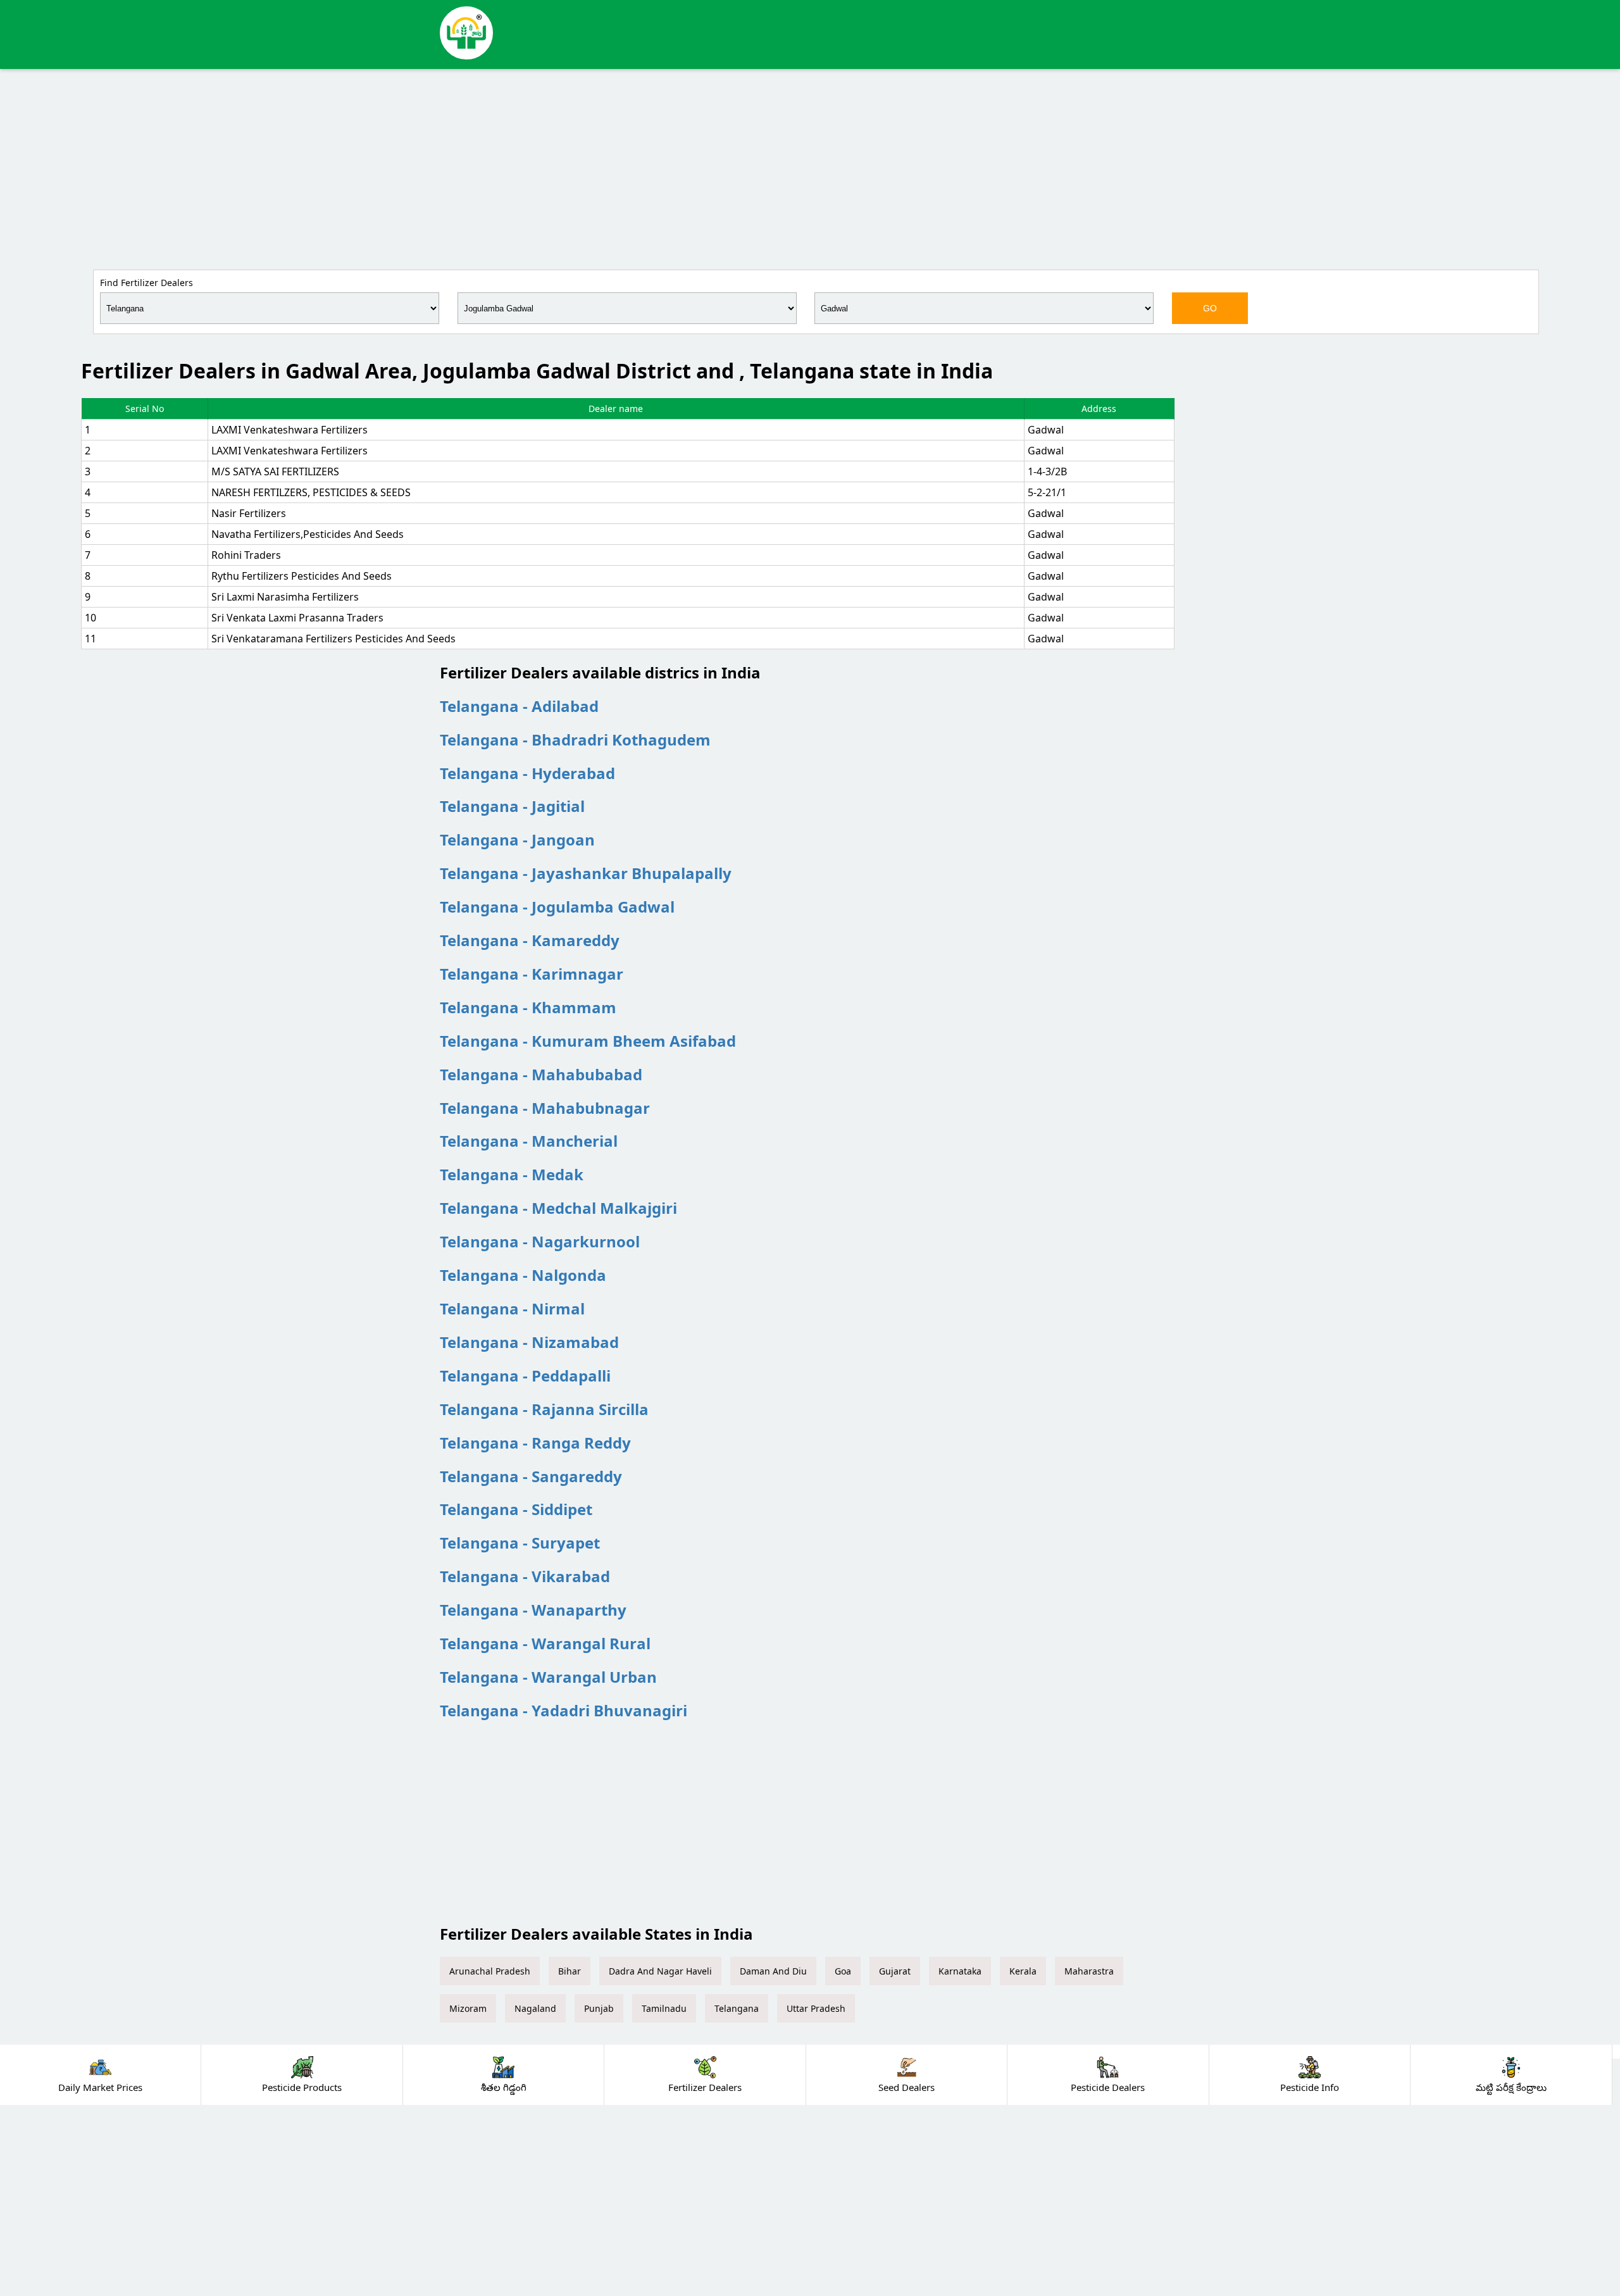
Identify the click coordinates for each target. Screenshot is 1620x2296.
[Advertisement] (810, 167)
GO (1210, 308)
